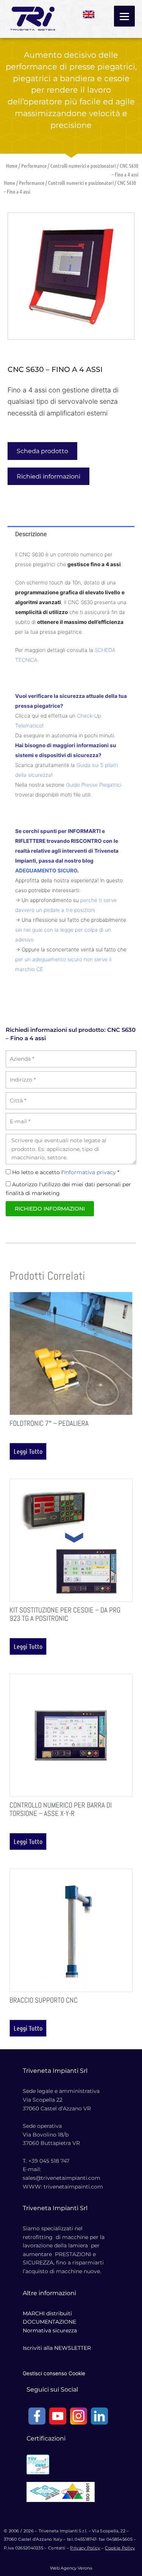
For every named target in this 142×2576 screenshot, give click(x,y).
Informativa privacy (90, 1172)
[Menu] (124, 16)
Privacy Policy (85, 2548)
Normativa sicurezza (50, 2330)
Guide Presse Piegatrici (94, 785)
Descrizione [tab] (31, 534)
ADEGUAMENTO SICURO (46, 871)
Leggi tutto (28, 1451)
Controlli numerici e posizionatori (83, 165)
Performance (34, 165)
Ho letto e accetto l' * (66, 1172)
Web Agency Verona (71, 2568)
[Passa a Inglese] (89, 12)
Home (12, 165)
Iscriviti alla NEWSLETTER (57, 2348)
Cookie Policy (120, 2548)
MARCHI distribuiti (47, 2313)
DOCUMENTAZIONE (49, 2322)
